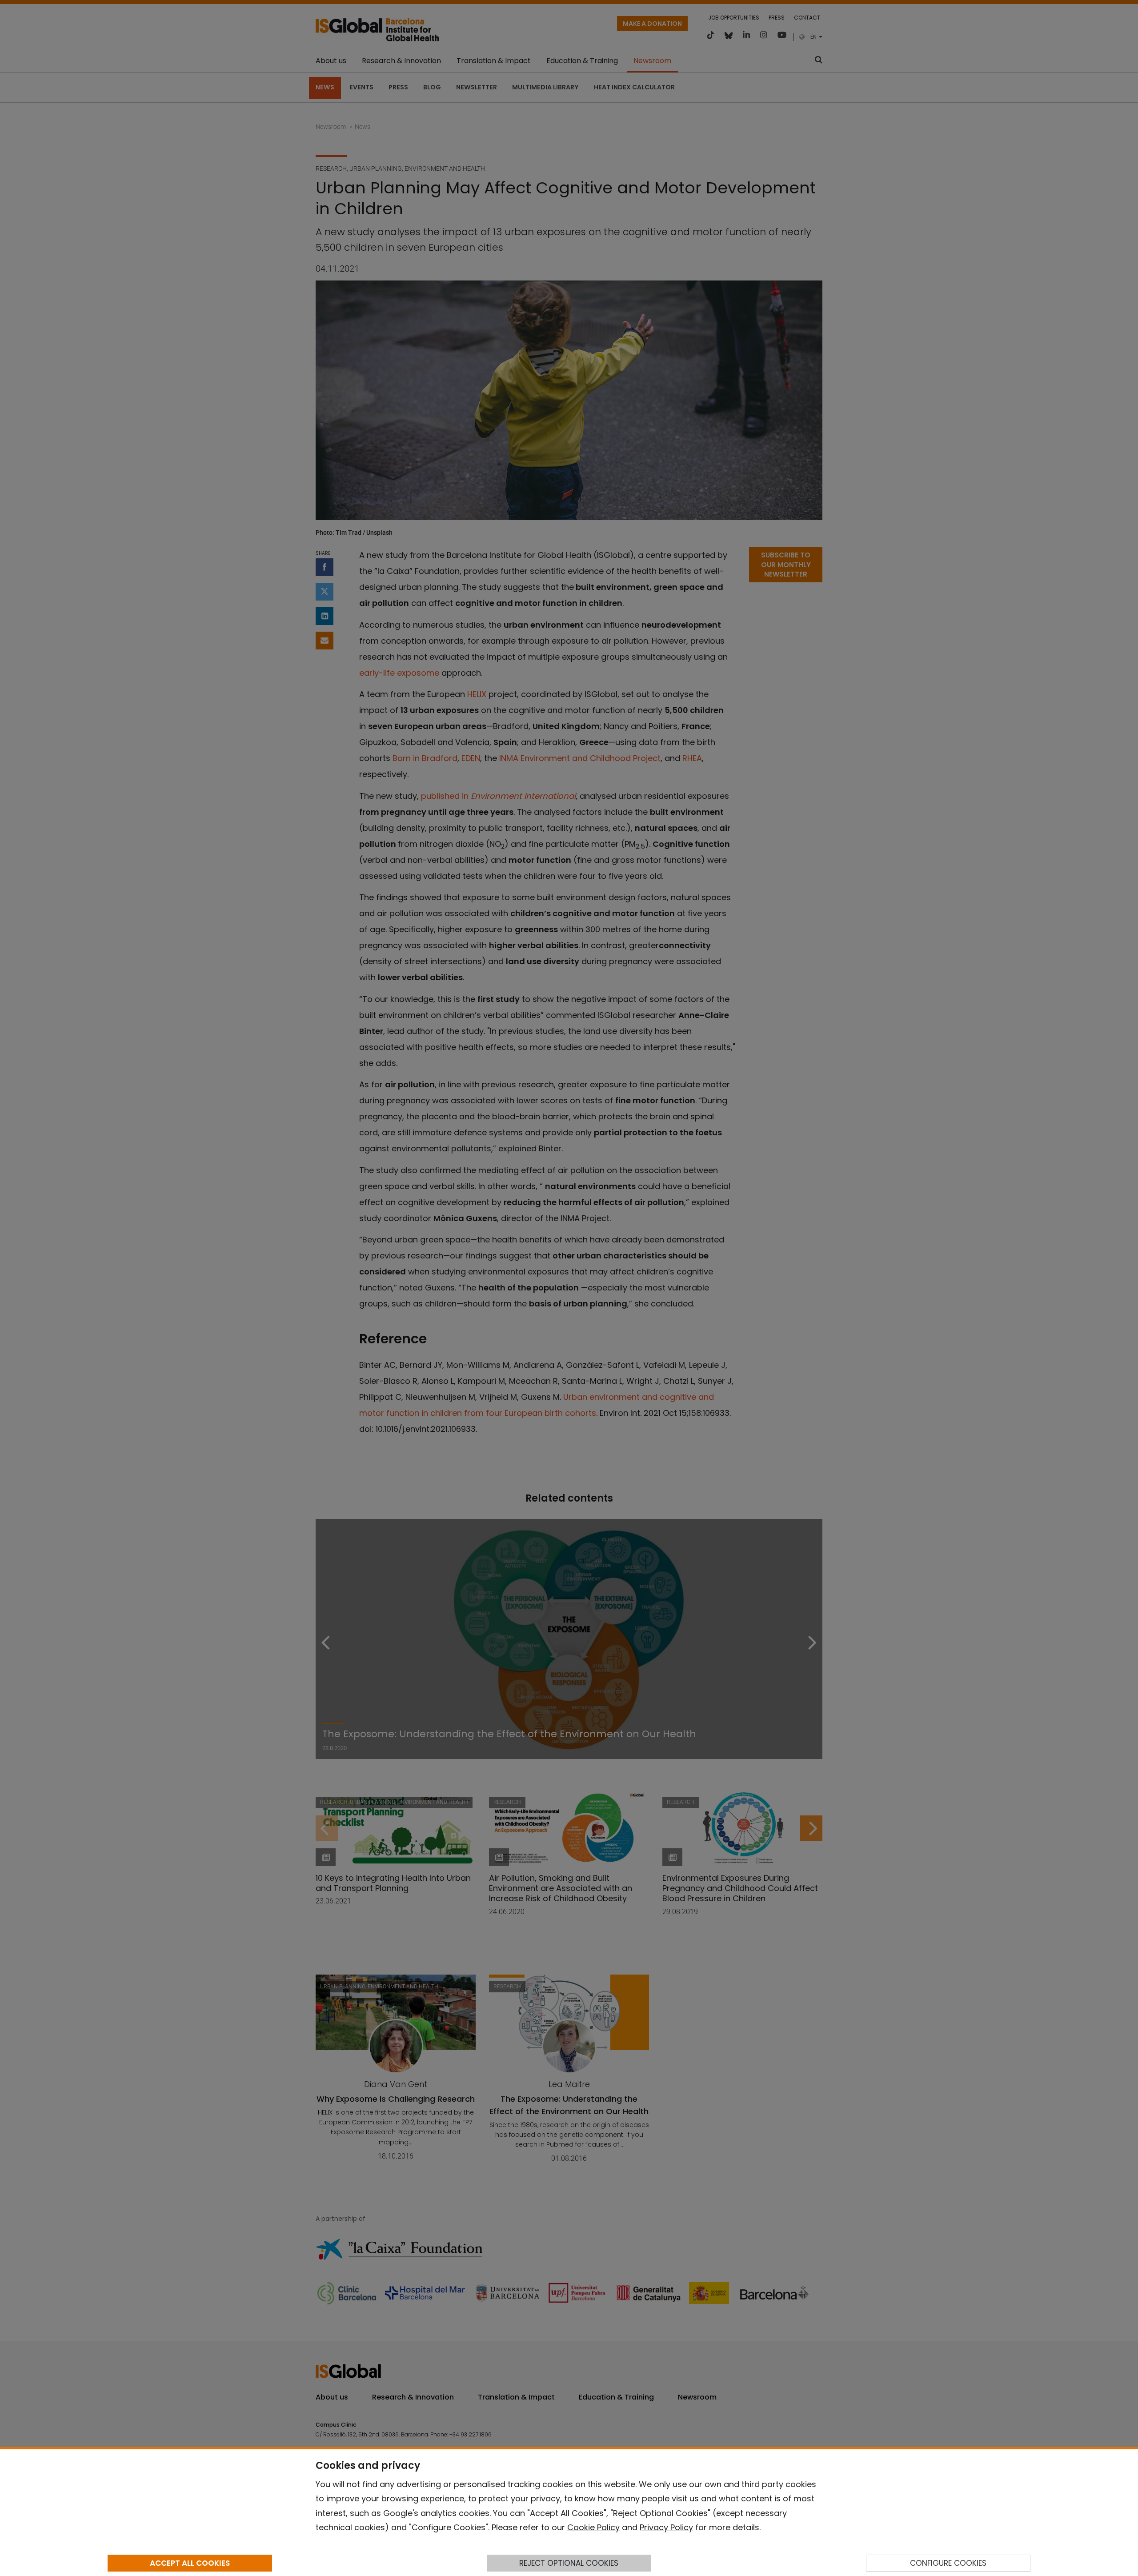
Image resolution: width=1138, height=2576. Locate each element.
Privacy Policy (666, 2527)
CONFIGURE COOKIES (948, 2563)
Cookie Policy (593, 2527)
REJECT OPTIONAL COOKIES (569, 2563)
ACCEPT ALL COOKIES (190, 2563)
